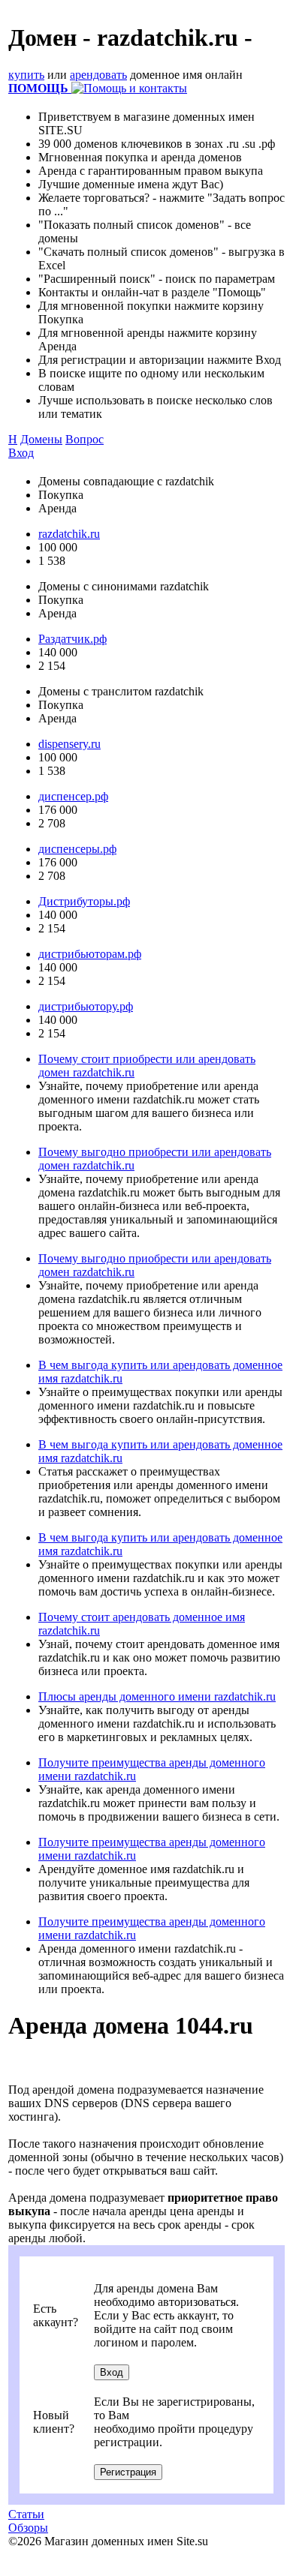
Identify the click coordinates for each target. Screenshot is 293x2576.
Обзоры (28, 2528)
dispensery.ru (69, 744)
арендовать (98, 75)
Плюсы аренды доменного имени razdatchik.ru (157, 1696)
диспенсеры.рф (77, 849)
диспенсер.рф (73, 796)
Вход (21, 453)
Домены (41, 439)
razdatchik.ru (69, 534)
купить (26, 75)
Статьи (26, 2514)
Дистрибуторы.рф (84, 901)
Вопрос (85, 439)
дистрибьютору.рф (86, 1006)
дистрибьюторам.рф (90, 954)
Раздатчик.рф (72, 639)
